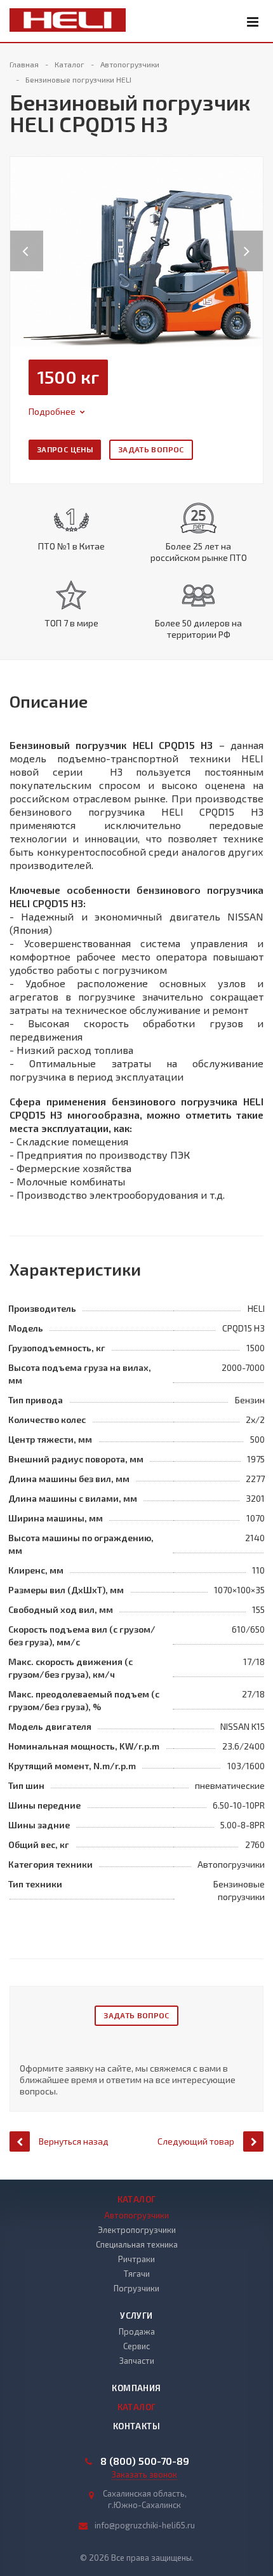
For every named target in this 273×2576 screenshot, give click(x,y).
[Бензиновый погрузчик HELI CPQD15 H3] (136, 250)
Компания (136, 2388)
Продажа (137, 2331)
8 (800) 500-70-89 (145, 2461)
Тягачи (137, 2274)
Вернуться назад (74, 2141)
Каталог (137, 2199)
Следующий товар (196, 2141)
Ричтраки (136, 2259)
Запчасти (137, 2361)
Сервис (136, 2346)
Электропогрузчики (137, 2230)
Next (253, 238)
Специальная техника (137, 2244)
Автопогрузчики (136, 2215)
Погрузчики (136, 2288)
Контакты (136, 2426)
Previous (27, 238)
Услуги (136, 2316)
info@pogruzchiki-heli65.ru (145, 2525)
